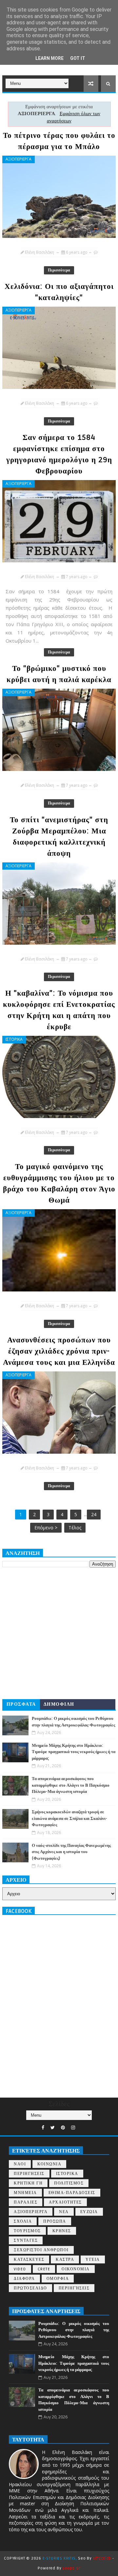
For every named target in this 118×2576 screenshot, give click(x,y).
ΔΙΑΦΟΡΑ (24, 2279)
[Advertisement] (59, 1633)
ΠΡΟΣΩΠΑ (55, 2221)
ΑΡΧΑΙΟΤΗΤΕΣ (65, 2202)
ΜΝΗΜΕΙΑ (25, 2193)
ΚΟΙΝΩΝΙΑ (49, 2164)
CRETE (44, 2269)
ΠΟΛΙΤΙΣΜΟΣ (69, 2183)
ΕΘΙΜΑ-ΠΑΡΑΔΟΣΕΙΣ (72, 2193)
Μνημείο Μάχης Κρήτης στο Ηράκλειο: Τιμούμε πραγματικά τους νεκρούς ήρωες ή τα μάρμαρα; (74, 1752)
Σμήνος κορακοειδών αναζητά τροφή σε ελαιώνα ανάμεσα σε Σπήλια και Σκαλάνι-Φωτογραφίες (69, 1818)
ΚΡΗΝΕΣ (62, 2231)
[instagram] (73, 2128)
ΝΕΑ (64, 2212)
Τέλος (75, 1528)
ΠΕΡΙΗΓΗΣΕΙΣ (29, 2174)
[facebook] (43, 2128)
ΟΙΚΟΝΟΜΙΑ (76, 2269)
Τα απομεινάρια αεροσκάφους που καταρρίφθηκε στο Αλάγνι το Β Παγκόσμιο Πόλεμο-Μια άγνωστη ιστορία (71, 1785)
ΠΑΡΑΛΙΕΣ (26, 2202)
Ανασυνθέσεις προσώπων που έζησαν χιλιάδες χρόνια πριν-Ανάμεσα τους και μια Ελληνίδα (59, 1351)
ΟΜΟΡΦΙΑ (58, 2279)
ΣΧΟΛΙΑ (23, 2221)
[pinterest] (63, 2128)
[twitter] (53, 2128)
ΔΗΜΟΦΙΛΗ (59, 1704)
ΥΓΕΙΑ (93, 2260)
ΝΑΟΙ (20, 2164)
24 (94, 1514)
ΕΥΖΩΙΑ (89, 2212)
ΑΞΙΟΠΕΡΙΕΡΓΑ (19, 159)
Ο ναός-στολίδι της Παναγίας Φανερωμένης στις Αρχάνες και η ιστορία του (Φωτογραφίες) (71, 1852)
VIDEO (20, 2269)
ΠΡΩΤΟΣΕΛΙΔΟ (30, 2288)
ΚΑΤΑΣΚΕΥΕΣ (29, 2260)
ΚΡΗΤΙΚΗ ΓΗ (28, 2183)
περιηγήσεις (74, 2288)
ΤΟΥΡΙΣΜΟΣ (27, 2231)
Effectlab (102, 2558)
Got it (78, 58)
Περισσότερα (59, 270)
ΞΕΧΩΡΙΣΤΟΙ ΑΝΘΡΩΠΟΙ (41, 2250)
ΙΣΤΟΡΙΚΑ (14, 1039)
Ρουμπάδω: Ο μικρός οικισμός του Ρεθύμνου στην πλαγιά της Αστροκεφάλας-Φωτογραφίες (74, 2330)
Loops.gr (71, 2568)
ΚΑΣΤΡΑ (65, 2260)
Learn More (49, 58)
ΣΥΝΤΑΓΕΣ (26, 2241)
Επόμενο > (46, 1528)
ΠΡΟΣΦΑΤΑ (21, 1704)
